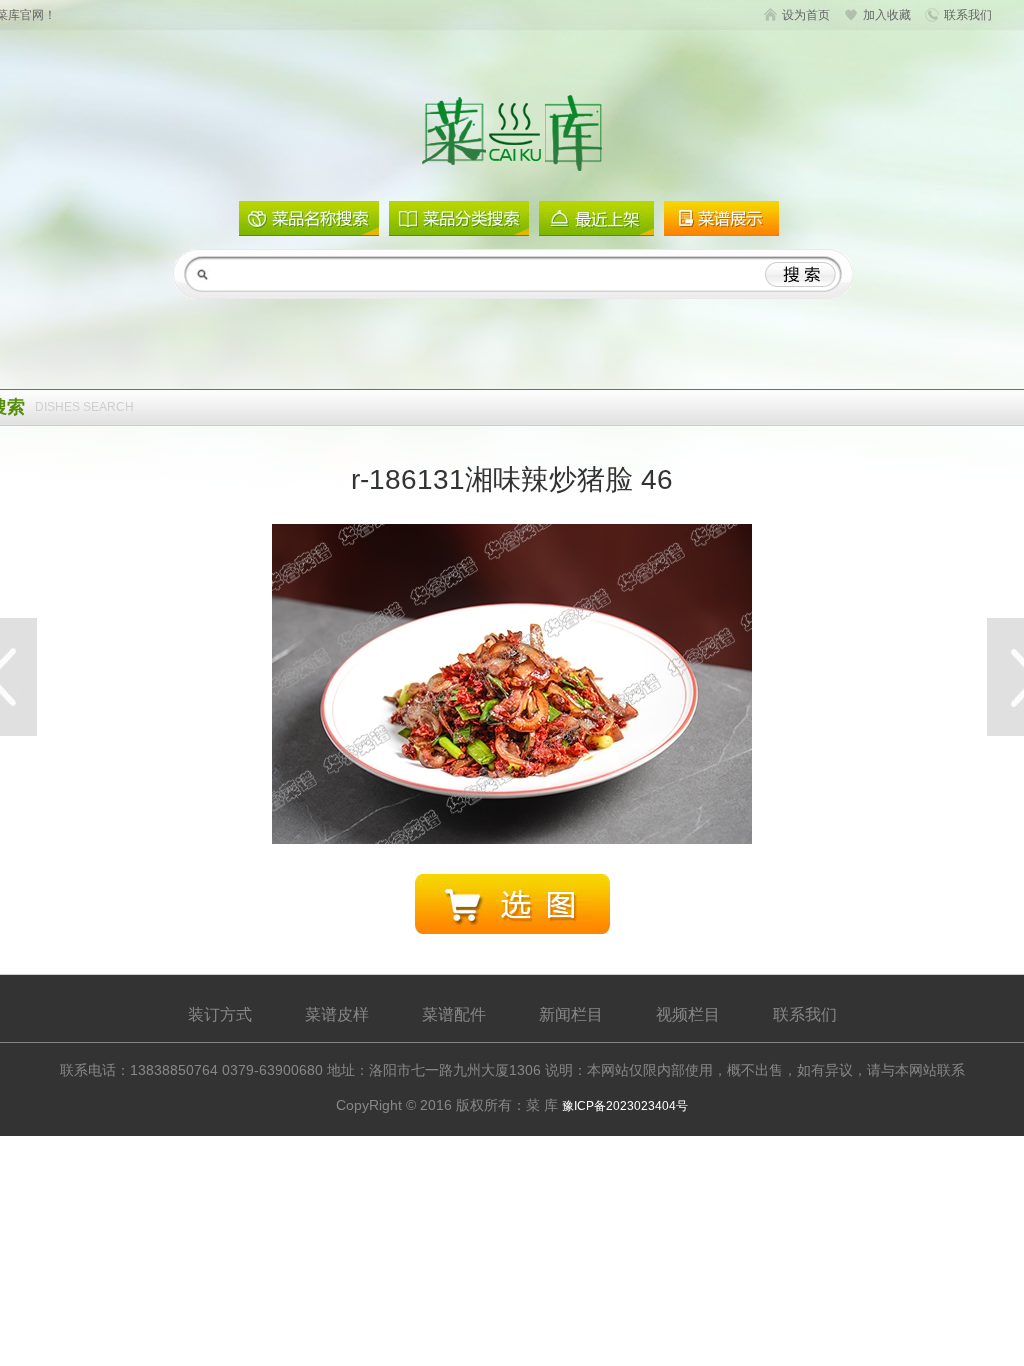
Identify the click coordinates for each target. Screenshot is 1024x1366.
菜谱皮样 (337, 1014)
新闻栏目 (571, 1014)
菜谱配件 (454, 1014)
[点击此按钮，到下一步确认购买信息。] (512, 930)
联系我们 (968, 15)
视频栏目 (688, 1014)
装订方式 (220, 1014)
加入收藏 (887, 15)
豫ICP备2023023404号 (625, 1106)
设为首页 (806, 15)
